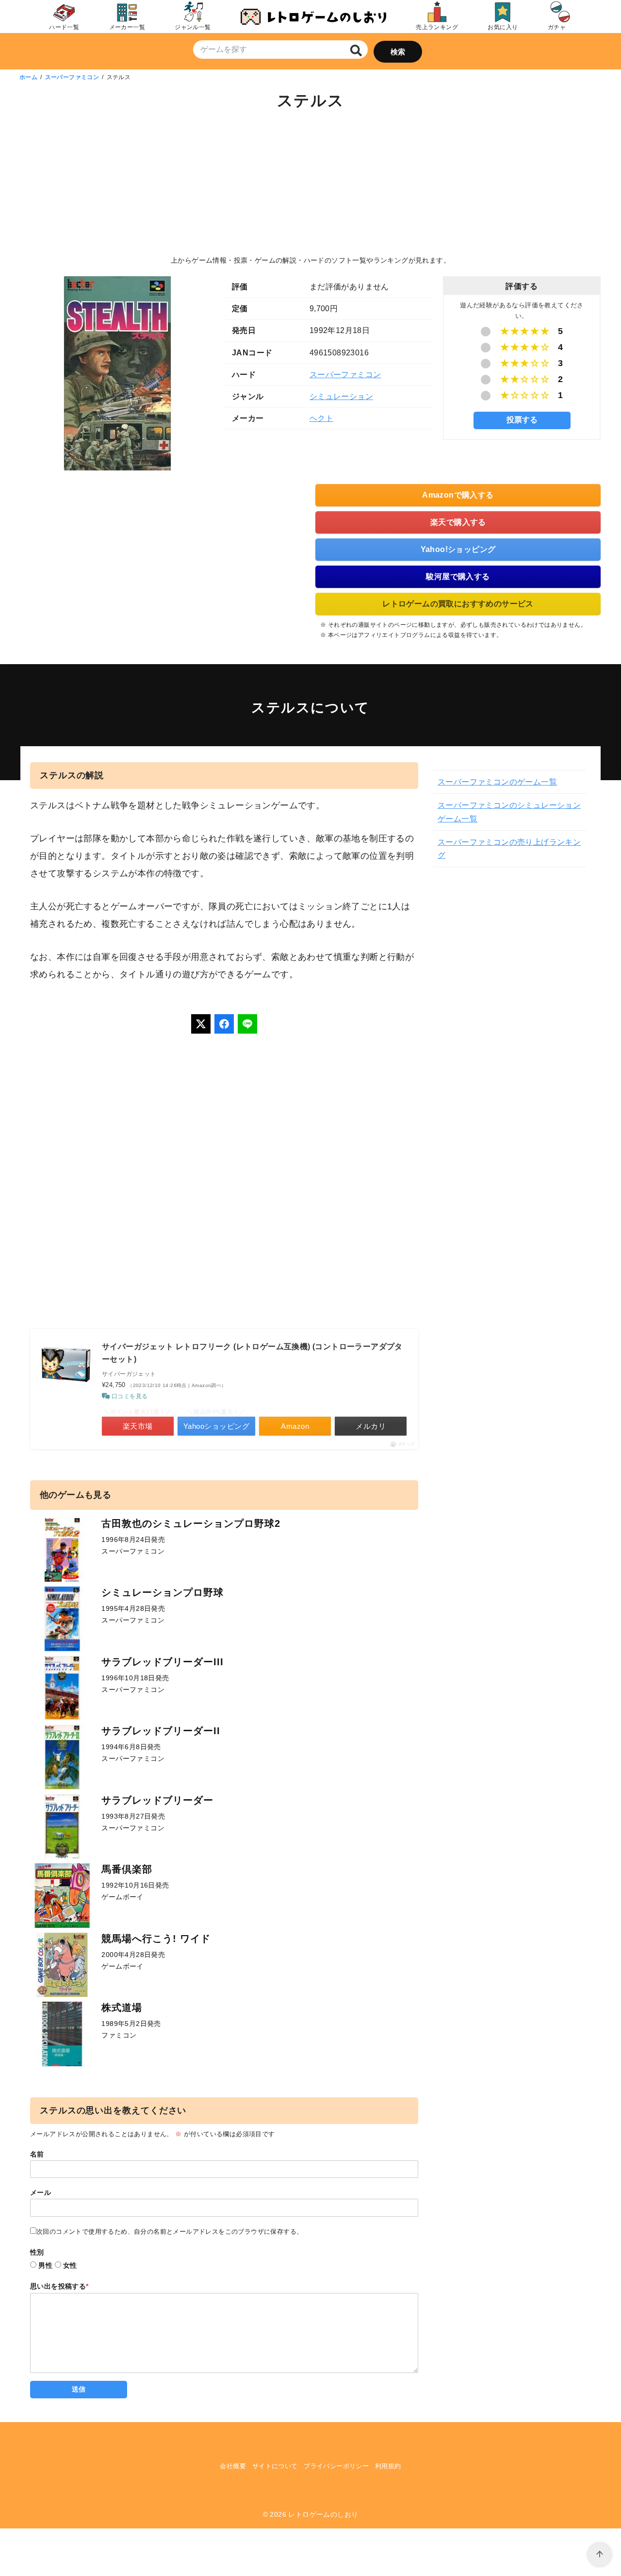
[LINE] (247, 1024)
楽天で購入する (458, 522)
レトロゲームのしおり (323, 2514)
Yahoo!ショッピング (458, 549)
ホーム (28, 77)
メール (41, 2192)
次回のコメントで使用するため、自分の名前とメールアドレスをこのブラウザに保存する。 (170, 2232)
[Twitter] (201, 1024)
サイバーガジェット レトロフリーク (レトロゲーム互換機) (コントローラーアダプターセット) (252, 1353)
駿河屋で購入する (458, 577)
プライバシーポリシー (336, 2466)
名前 (37, 2154)
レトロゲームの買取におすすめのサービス (458, 604)
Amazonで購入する (458, 495)
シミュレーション (341, 396)
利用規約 (388, 2466)
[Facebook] (224, 1024)
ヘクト (321, 418)
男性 (45, 2265)
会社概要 (233, 2466)
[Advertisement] (310, 184)
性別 (37, 2252)
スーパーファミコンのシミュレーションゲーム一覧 (509, 812)
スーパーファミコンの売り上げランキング (509, 849)
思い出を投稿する (59, 2286)
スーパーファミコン (72, 77)
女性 (70, 2265)
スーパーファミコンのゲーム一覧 (497, 782)
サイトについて (275, 2466)
